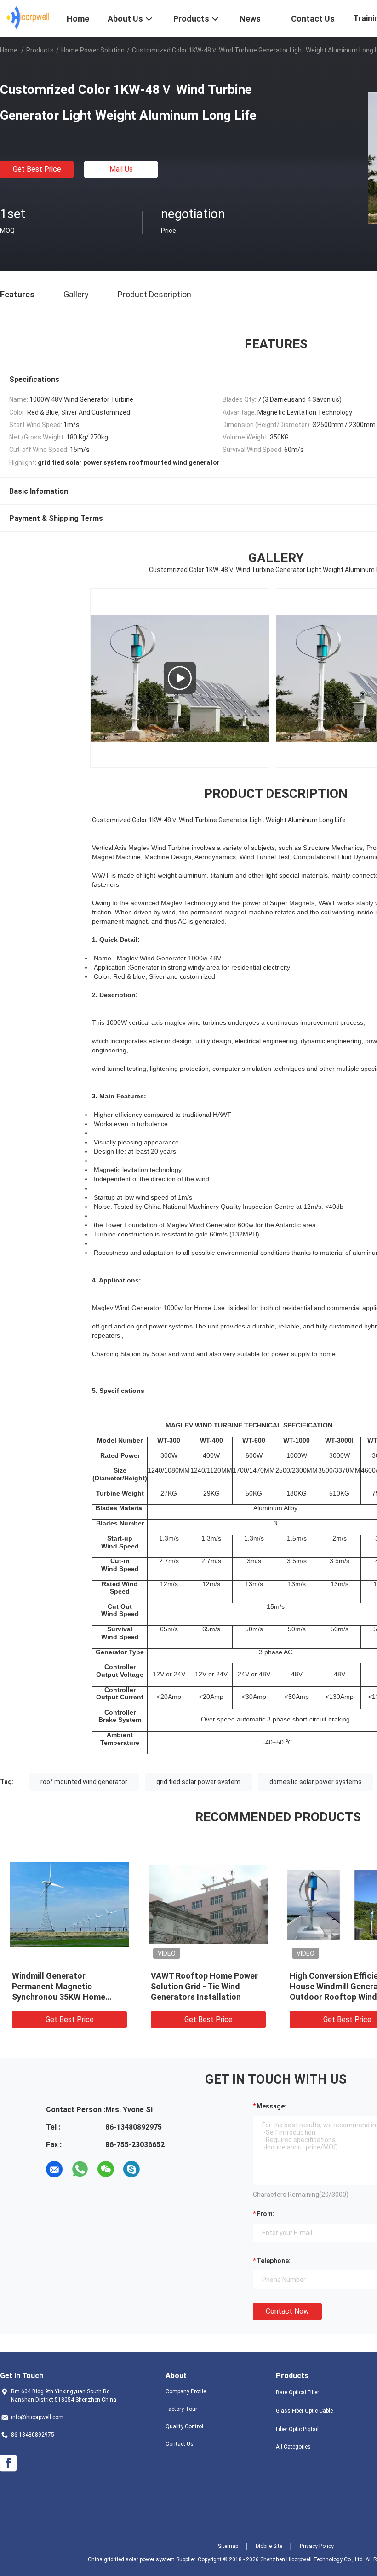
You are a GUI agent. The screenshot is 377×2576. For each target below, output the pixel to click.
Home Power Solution (93, 50)
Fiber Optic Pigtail (297, 2429)
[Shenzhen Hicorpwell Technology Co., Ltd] (28, 17)
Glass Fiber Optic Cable (304, 2411)
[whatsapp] (80, 2169)
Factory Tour (181, 2409)
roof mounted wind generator (84, 1782)
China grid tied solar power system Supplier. (143, 2559)
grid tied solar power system (198, 1782)
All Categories (293, 2447)
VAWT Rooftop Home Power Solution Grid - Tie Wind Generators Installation (204, 1986)
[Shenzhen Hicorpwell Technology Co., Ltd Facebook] (8, 2463)
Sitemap (228, 2546)
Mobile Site (269, 2546)
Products (40, 50)
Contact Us (180, 2444)
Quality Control (184, 2426)
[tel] (157, 2169)
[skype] (131, 2169)
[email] (54, 2169)
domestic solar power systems (316, 1782)
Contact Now (287, 2311)
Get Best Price (37, 169)
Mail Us (121, 169)
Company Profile (186, 2391)
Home (9, 50)
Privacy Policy (317, 2546)
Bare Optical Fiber (297, 2392)
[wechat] (106, 2169)
